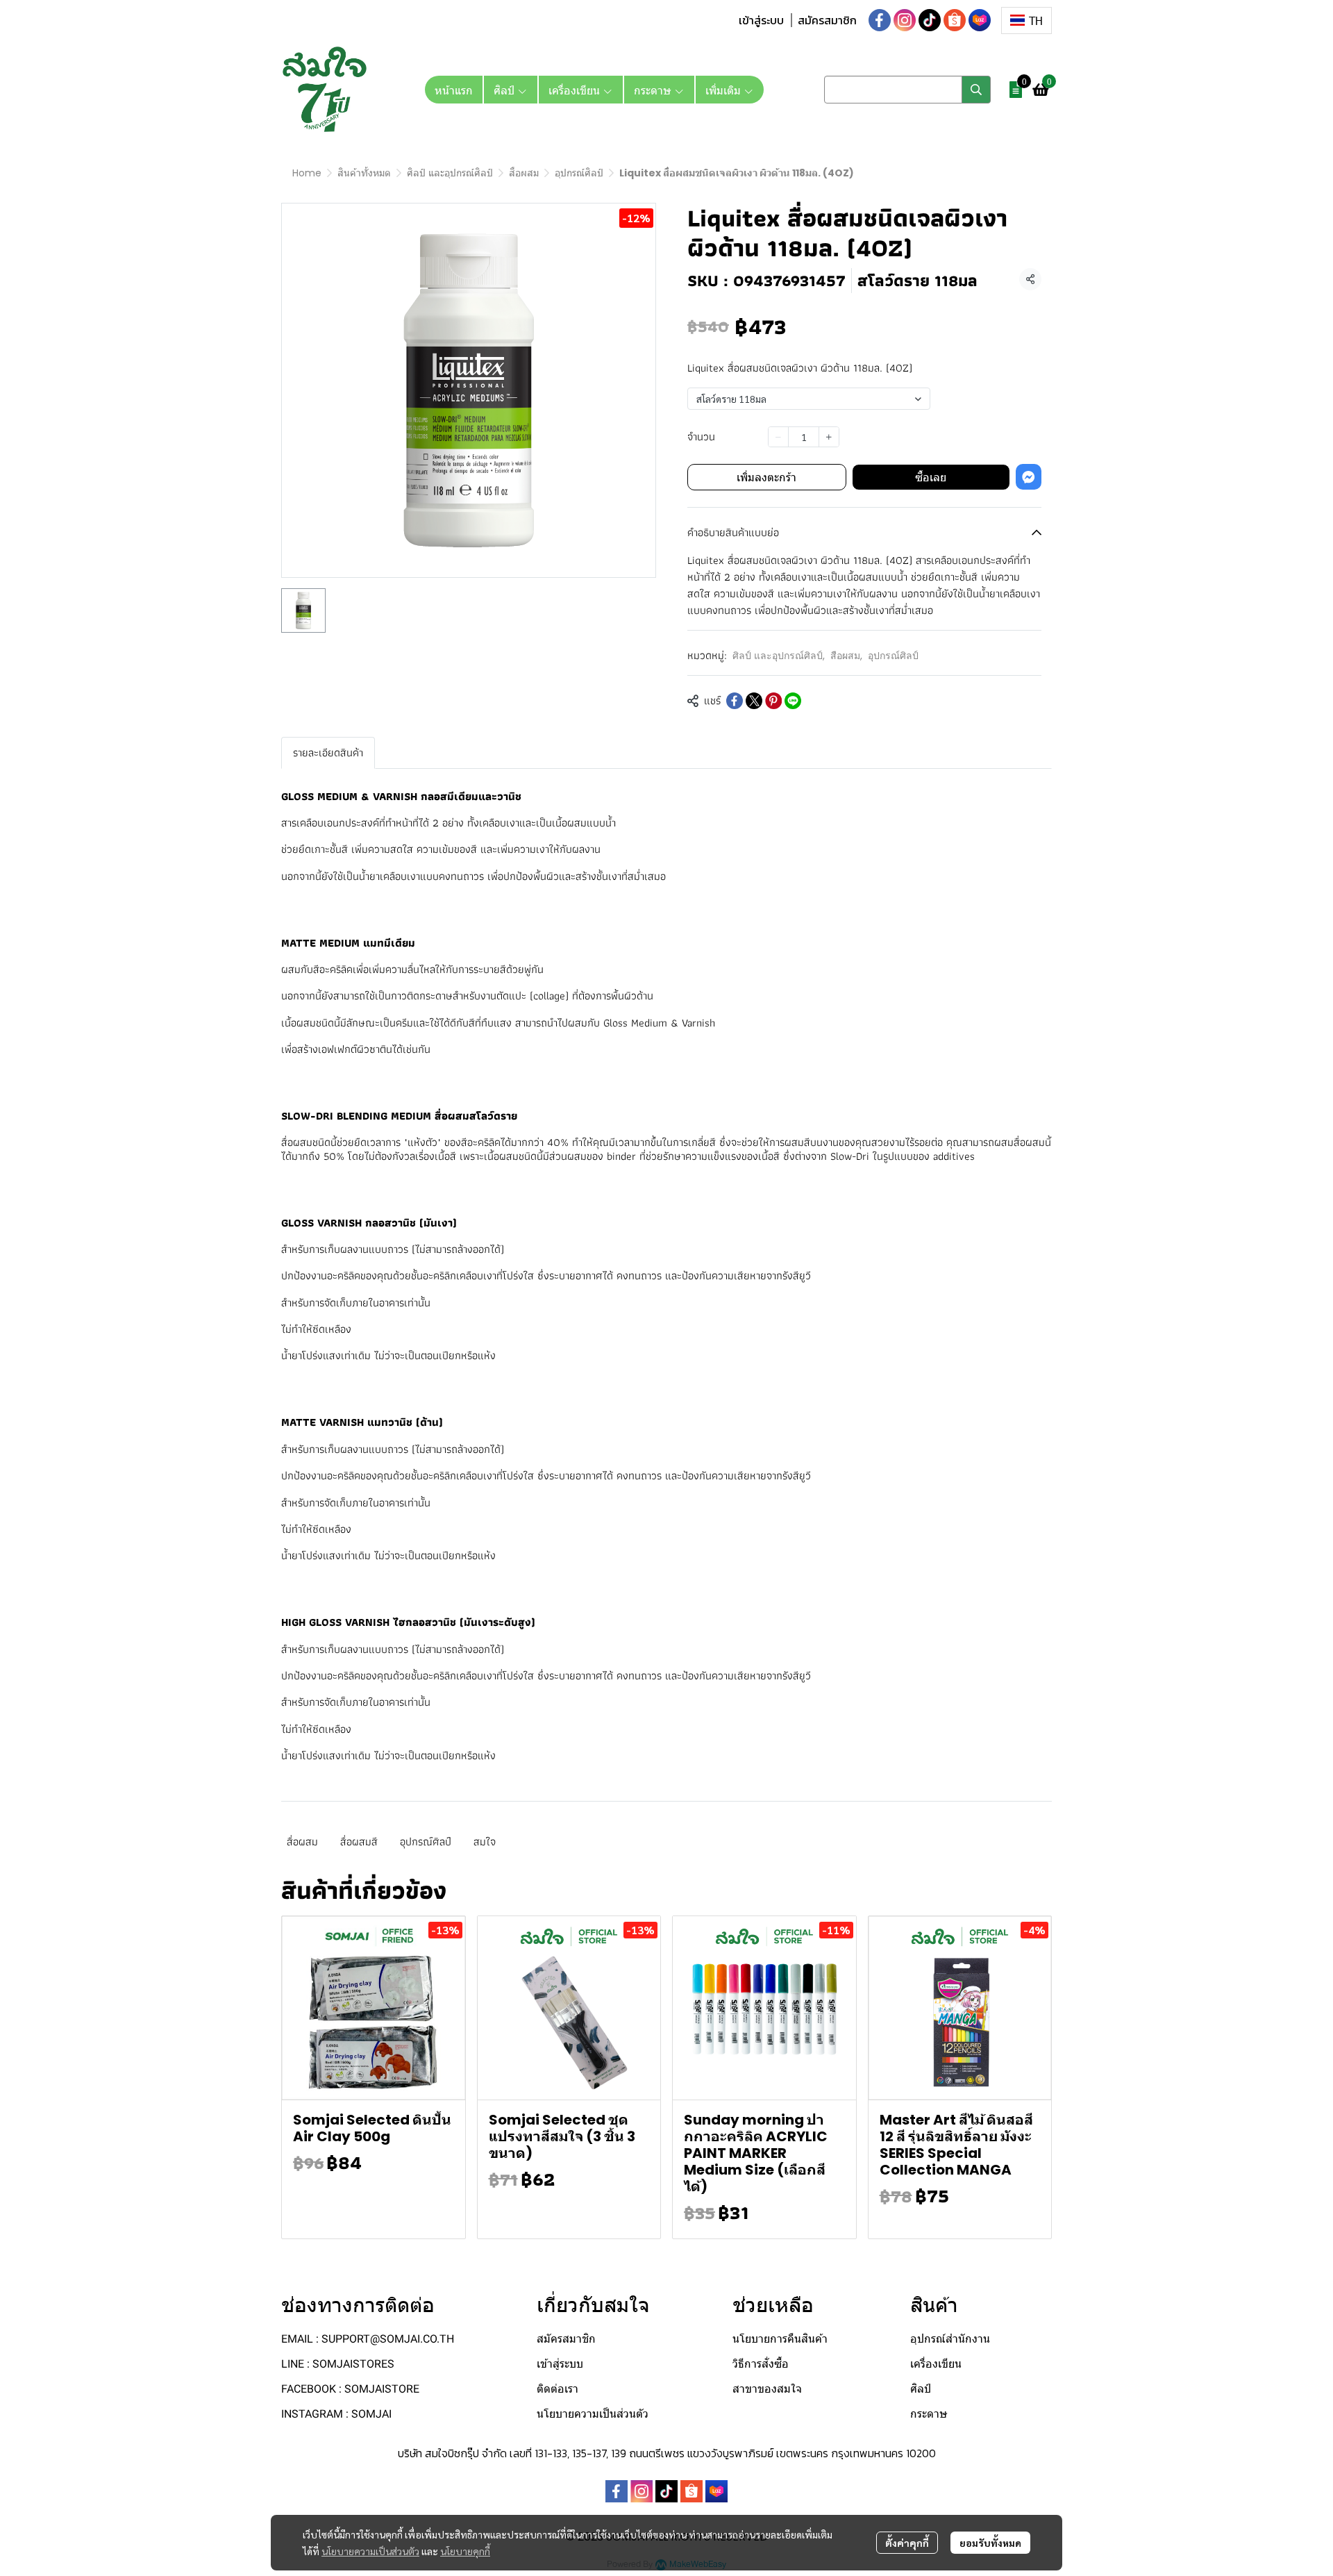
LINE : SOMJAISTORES (338, 2364)
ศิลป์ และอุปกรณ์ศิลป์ (450, 173)
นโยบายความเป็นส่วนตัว (370, 2551)
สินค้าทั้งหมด (364, 173)
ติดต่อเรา (557, 2389)
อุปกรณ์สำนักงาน (950, 2339)
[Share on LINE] (793, 701)
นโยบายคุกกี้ (465, 2551)
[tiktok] (930, 20)
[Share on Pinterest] (773, 701)
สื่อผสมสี (359, 1842)
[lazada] (980, 20)
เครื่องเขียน (936, 2364)
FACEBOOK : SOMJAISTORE (350, 2389)
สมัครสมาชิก (827, 20)
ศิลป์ (921, 2389)
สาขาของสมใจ (767, 2389)
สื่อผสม (302, 1842)
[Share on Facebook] (735, 701)
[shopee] (955, 20)
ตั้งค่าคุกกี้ (907, 2543)
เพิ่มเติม (724, 90)
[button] (1026, 20)
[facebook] (880, 20)
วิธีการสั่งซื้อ (761, 2364)
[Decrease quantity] (778, 437)
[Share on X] (754, 701)
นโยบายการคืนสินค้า (780, 2339)
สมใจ (485, 1842)
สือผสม (524, 173)
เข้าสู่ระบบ (761, 20)
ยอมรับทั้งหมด (990, 2543)
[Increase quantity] (829, 437)
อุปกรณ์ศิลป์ (579, 173)
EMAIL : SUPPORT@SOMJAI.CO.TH (368, 2339)
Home (307, 173)
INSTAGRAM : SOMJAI (336, 2414)
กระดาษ (929, 2414)
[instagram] (905, 20)
